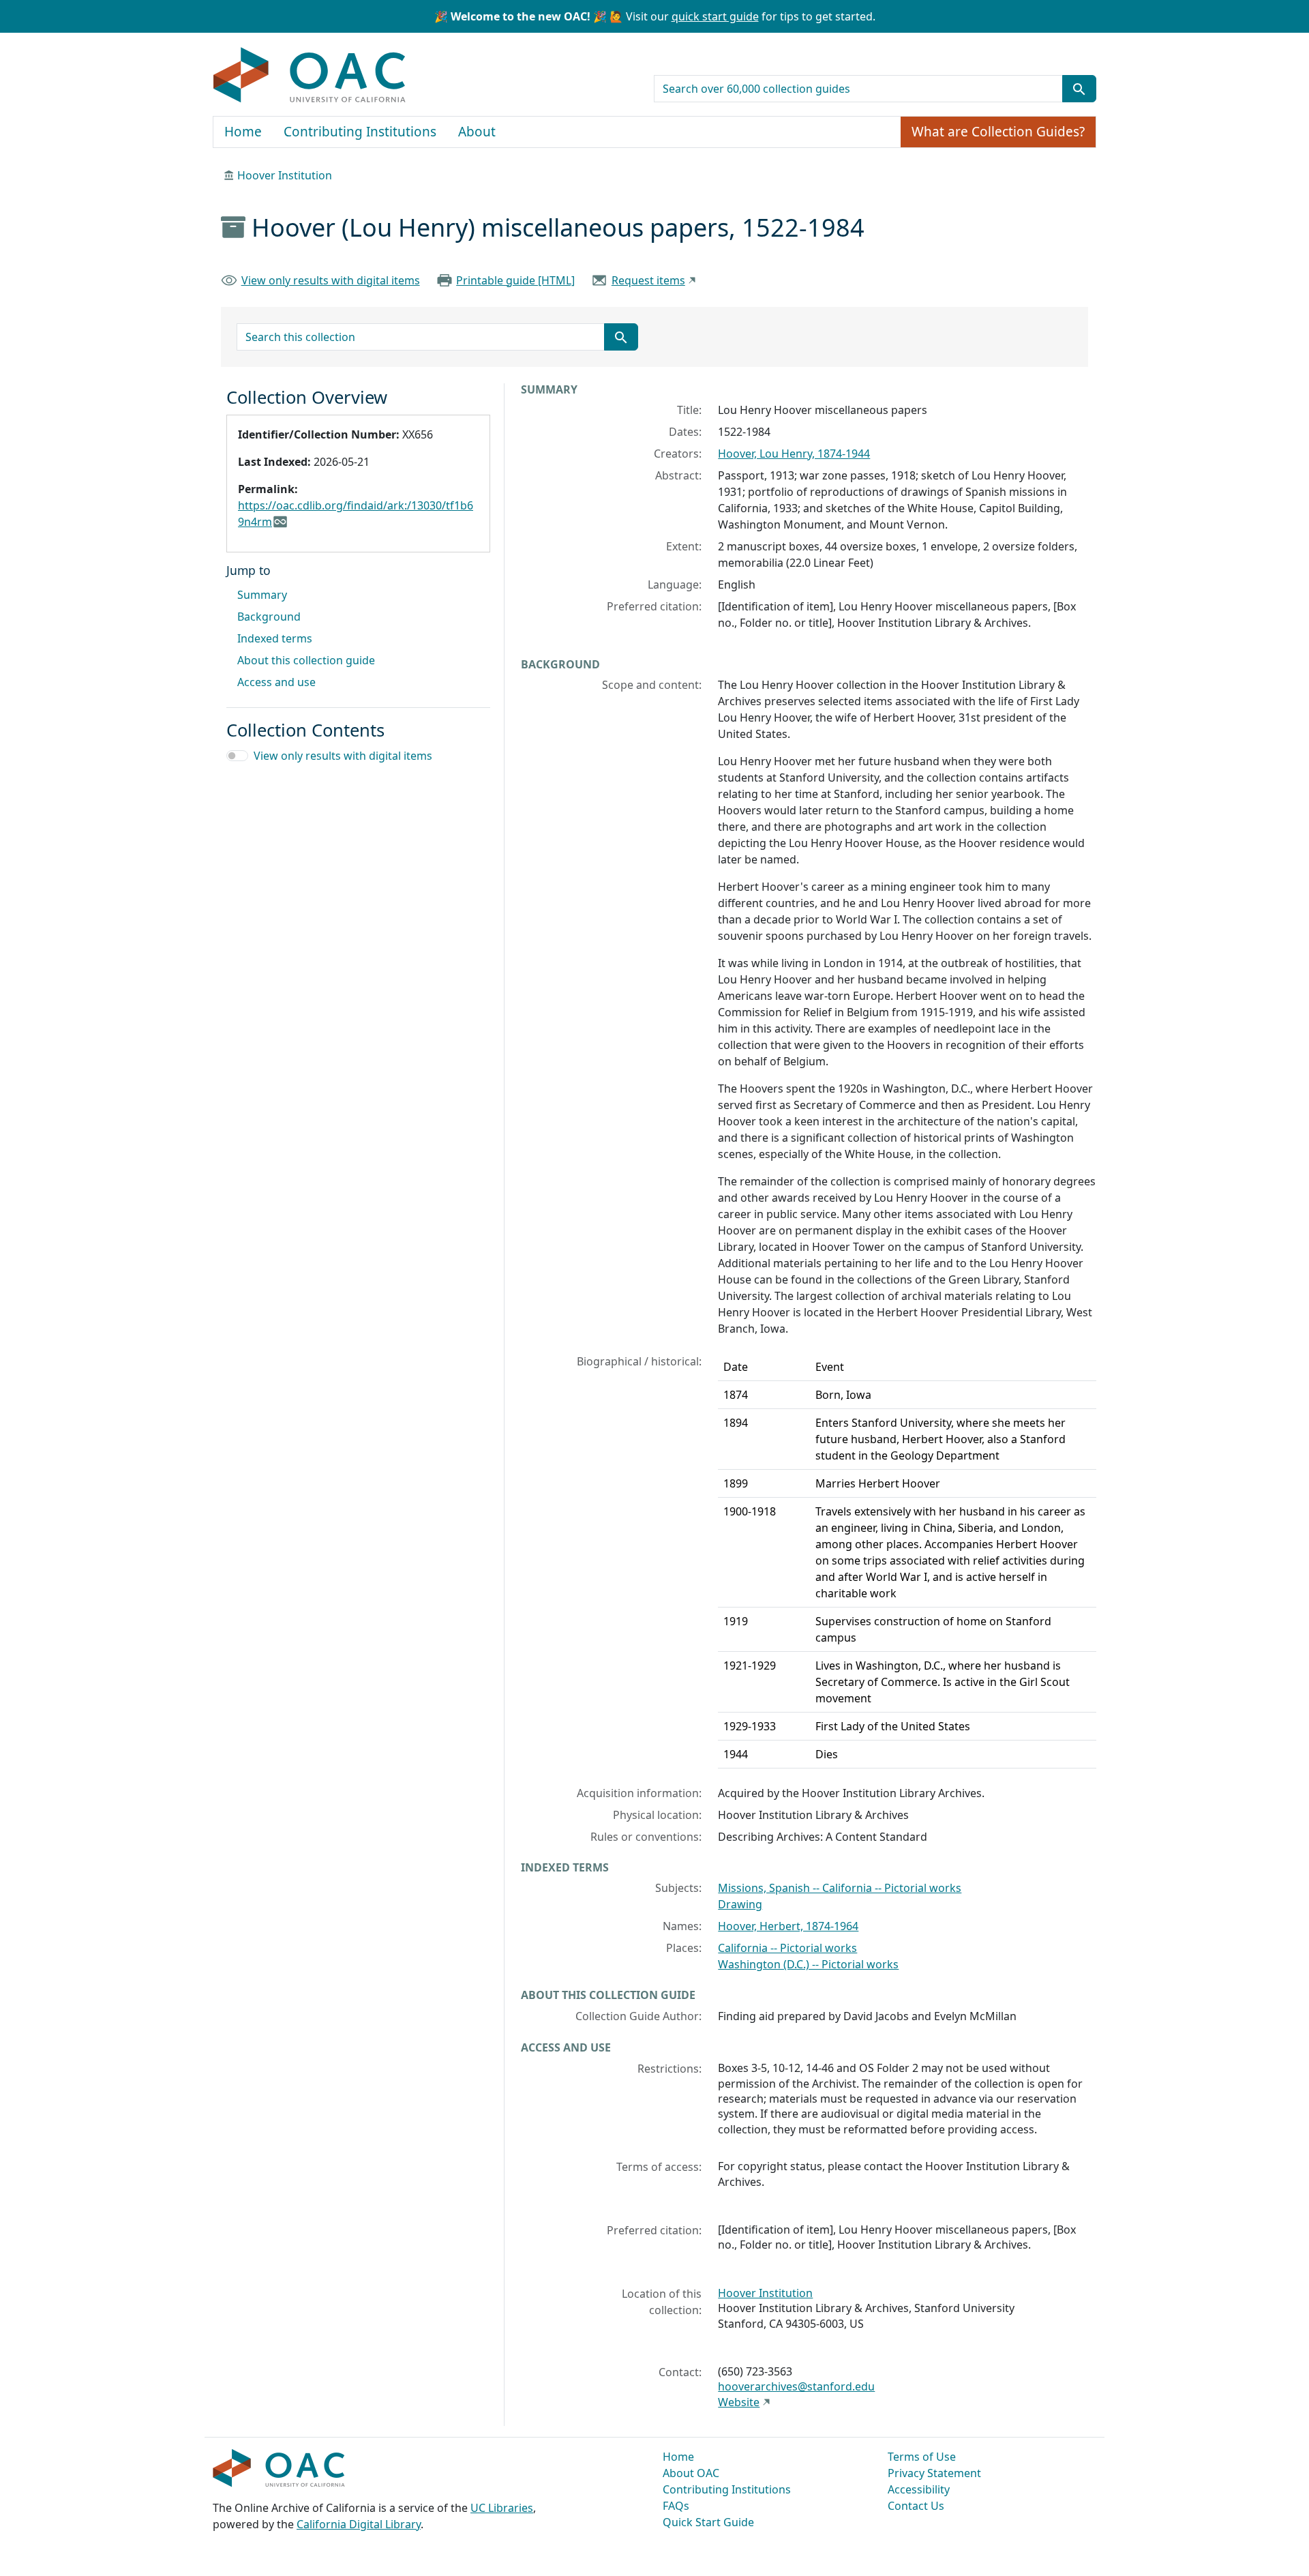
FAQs (676, 2506)
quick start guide (715, 16)
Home (243, 132)
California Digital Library (359, 2524)
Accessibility (919, 2489)
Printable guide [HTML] (515, 280)
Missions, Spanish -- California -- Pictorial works (840, 1888)
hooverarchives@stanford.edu (796, 2386)
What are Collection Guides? (998, 132)
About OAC (691, 2473)
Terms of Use (922, 2457)
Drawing (740, 1904)
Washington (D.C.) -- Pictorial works (808, 1964)
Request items (648, 280)
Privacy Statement (934, 2473)
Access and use (276, 682)
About (477, 132)
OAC (310, 76)
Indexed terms (275, 638)
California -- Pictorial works (787, 1948)
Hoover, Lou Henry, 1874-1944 (794, 454)
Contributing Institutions (360, 132)
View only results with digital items (331, 280)
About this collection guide (306, 660)
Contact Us (916, 2506)
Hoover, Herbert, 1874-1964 (788, 1926)
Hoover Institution (285, 175)
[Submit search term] (1079, 89)
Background (269, 617)
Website (739, 2402)
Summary (262, 595)
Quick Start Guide (708, 2522)
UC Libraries (502, 2508)
